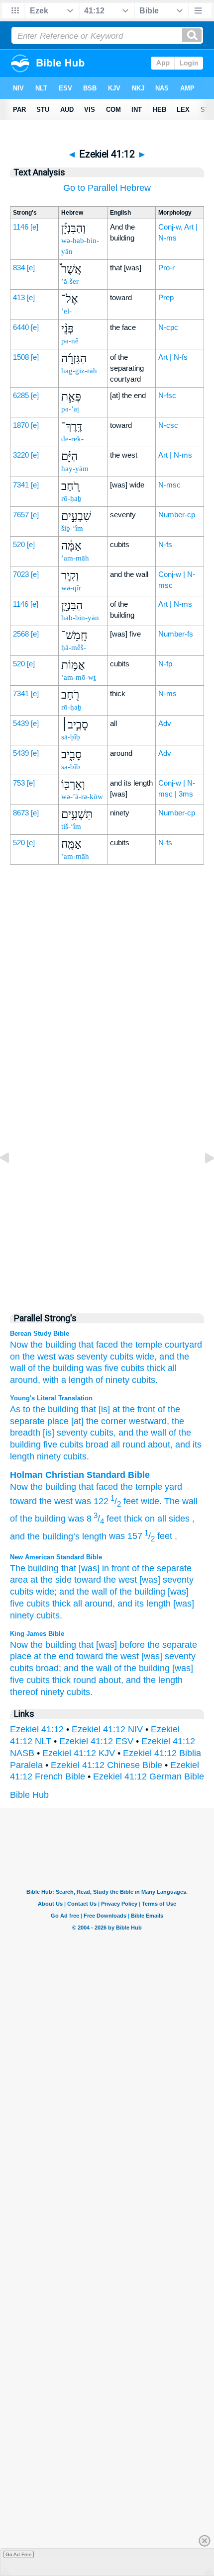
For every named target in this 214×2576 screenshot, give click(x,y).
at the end (54, 1656)
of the (21, 1519)
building (61, 1487)
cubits (122, 1357)
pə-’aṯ (70, 409)
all (172, 1368)
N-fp (165, 664)
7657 (21, 515)
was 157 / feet (141, 1536)
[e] (34, 227)
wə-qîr (71, 588)
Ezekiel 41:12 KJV (79, 1753)
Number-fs (176, 634)
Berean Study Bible (40, 1333)
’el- (66, 311)
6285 (21, 395)
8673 (21, 813)
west (63, 1501)
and (17, 1536)
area (19, 1580)
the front (138, 1409)
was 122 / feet (107, 1501)
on (15, 1357)
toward (23, 1501)
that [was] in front (95, 1568)
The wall (181, 1501)
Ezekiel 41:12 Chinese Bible (107, 1765)
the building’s (53, 1536)
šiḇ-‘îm (72, 528)
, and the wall (140, 1433)
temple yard (159, 1487)
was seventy (83, 1357)
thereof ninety (37, 1692)
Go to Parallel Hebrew (107, 188)
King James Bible (37, 1634)
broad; (49, 1668)
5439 (21, 723)
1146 (21, 227)
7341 (21, 485)
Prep (166, 297)
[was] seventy (166, 1580)
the (37, 1487)
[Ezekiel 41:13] (202, 1180)
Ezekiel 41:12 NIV (107, 1729)
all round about (139, 1445)
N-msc (169, 485)
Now (19, 1487)
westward (147, 1421)
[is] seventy (64, 1433)
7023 (21, 574)
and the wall (83, 1592)
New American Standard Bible (56, 1557)
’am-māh (75, 558)
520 (19, 544)
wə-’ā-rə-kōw (82, 797)
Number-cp (177, 515)
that (86, 1345)
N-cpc (168, 327)
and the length (154, 1680)
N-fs (165, 544)
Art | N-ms (175, 455)
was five (102, 1368)
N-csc (168, 425)
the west (39, 1357)
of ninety (112, 1380)
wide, (146, 1357)
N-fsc (167, 395)
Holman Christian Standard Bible (80, 1475)
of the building (56, 1368)
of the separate (162, 1568)
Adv (165, 723)
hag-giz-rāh (79, 371)
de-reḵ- (72, 439)
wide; (46, 1592)
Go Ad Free (19, 2554)
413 (19, 297)
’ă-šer (70, 281)
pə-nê (70, 341)
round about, (98, 1680)
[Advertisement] (107, 1091)
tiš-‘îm (71, 826)
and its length (144, 1604)
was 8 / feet (95, 1519)
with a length (68, 1380)
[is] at (108, 1409)
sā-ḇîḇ (71, 737)
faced (107, 1345)
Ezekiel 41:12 (37, 1729)
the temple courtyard (161, 1345)
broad (96, 1445)
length (94, 1536)
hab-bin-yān (80, 618)
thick (156, 1368)
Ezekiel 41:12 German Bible (149, 1776)
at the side (51, 1580)
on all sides (167, 1519)
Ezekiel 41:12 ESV (96, 1741)
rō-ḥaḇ (71, 498)
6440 (21, 327)
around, (25, 1380)
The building (34, 1568)
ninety (48, 1456)
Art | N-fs (173, 357)
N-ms (167, 693)
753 (19, 783)
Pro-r (166, 268)
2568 (21, 634)
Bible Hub (29, 1795)
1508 (21, 357)
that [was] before (112, 1645)
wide (150, 1501)
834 (19, 268)
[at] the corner (98, 1421)
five (49, 1445)
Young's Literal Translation (51, 1398)
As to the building (44, 1409)
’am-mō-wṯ (78, 677)
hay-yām (75, 469)
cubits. (145, 1380)
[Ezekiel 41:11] (12, 1180)
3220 (21, 455)
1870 (21, 425)
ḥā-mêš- (74, 647)
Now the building (43, 1345)
